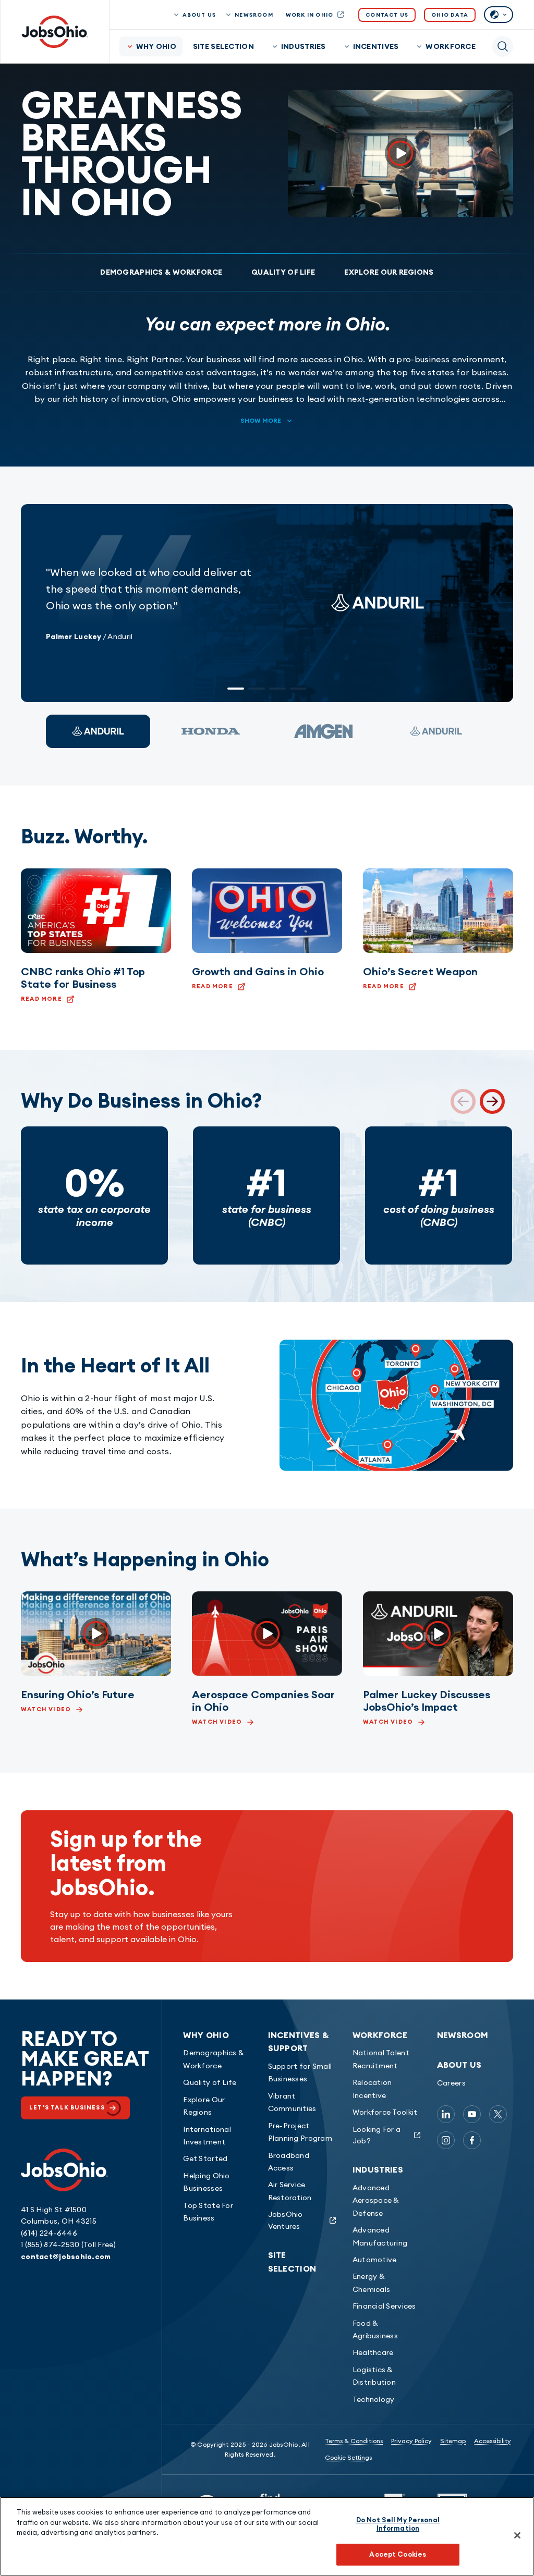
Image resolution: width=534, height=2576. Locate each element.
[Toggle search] (503, 46)
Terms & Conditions (354, 2441)
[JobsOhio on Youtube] (472, 2114)
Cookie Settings (348, 2457)
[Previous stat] (463, 1101)
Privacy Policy (411, 2441)
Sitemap (453, 2441)
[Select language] (499, 15)
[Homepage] (55, 32)
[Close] (517, 2535)
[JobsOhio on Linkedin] (446, 2114)
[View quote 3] (323, 731)
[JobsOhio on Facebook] (472, 2140)
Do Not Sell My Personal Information (398, 2524)
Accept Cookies (398, 2554)
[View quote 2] (211, 731)
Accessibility (493, 2441)
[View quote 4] (436, 731)
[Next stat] (492, 1101)
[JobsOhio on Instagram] (446, 2140)
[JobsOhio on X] (498, 2114)
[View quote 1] (98, 731)
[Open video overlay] (400, 154)
